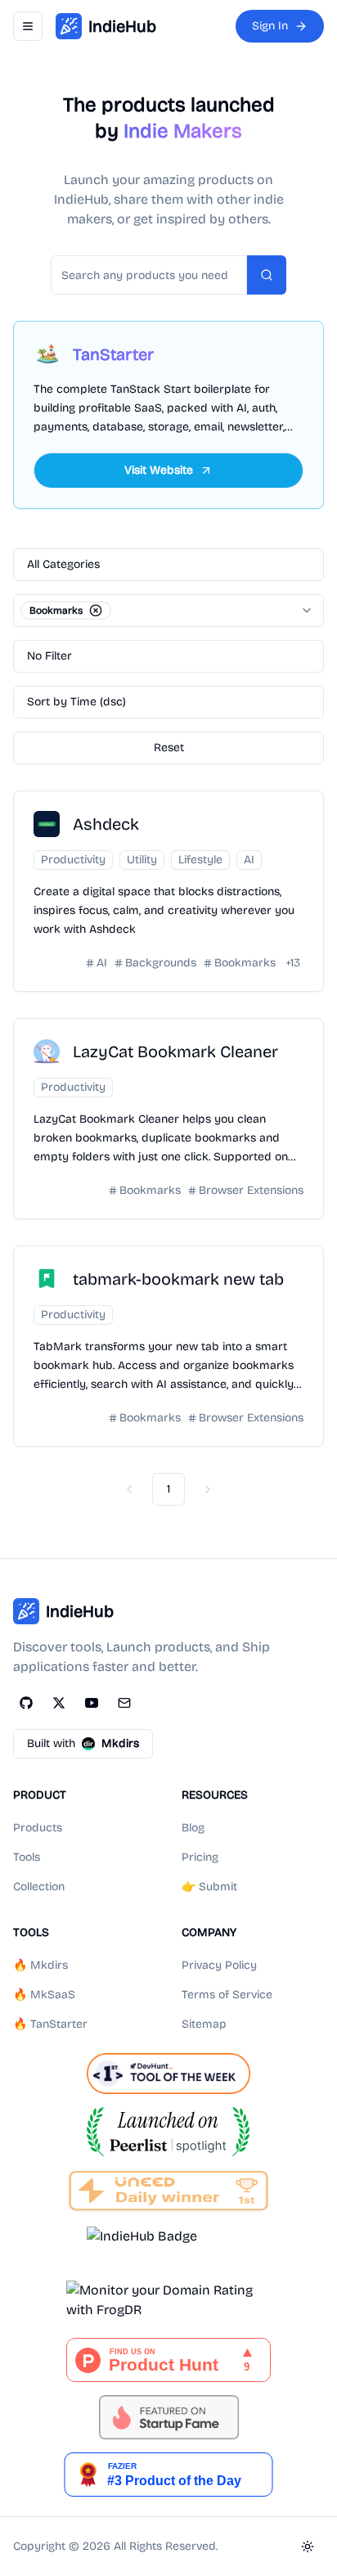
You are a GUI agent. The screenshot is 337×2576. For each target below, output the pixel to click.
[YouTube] (92, 1703)
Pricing (200, 1857)
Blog (193, 1828)
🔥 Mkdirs (40, 1965)
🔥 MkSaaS (44, 1995)
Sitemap (204, 2024)
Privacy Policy (219, 1965)
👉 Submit (209, 1887)
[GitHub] (26, 1703)
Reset (169, 748)
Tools (27, 1857)
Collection (39, 1887)
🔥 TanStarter (50, 2024)
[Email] (124, 1703)
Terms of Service (227, 1995)
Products (38, 1828)
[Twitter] (59, 1703)
